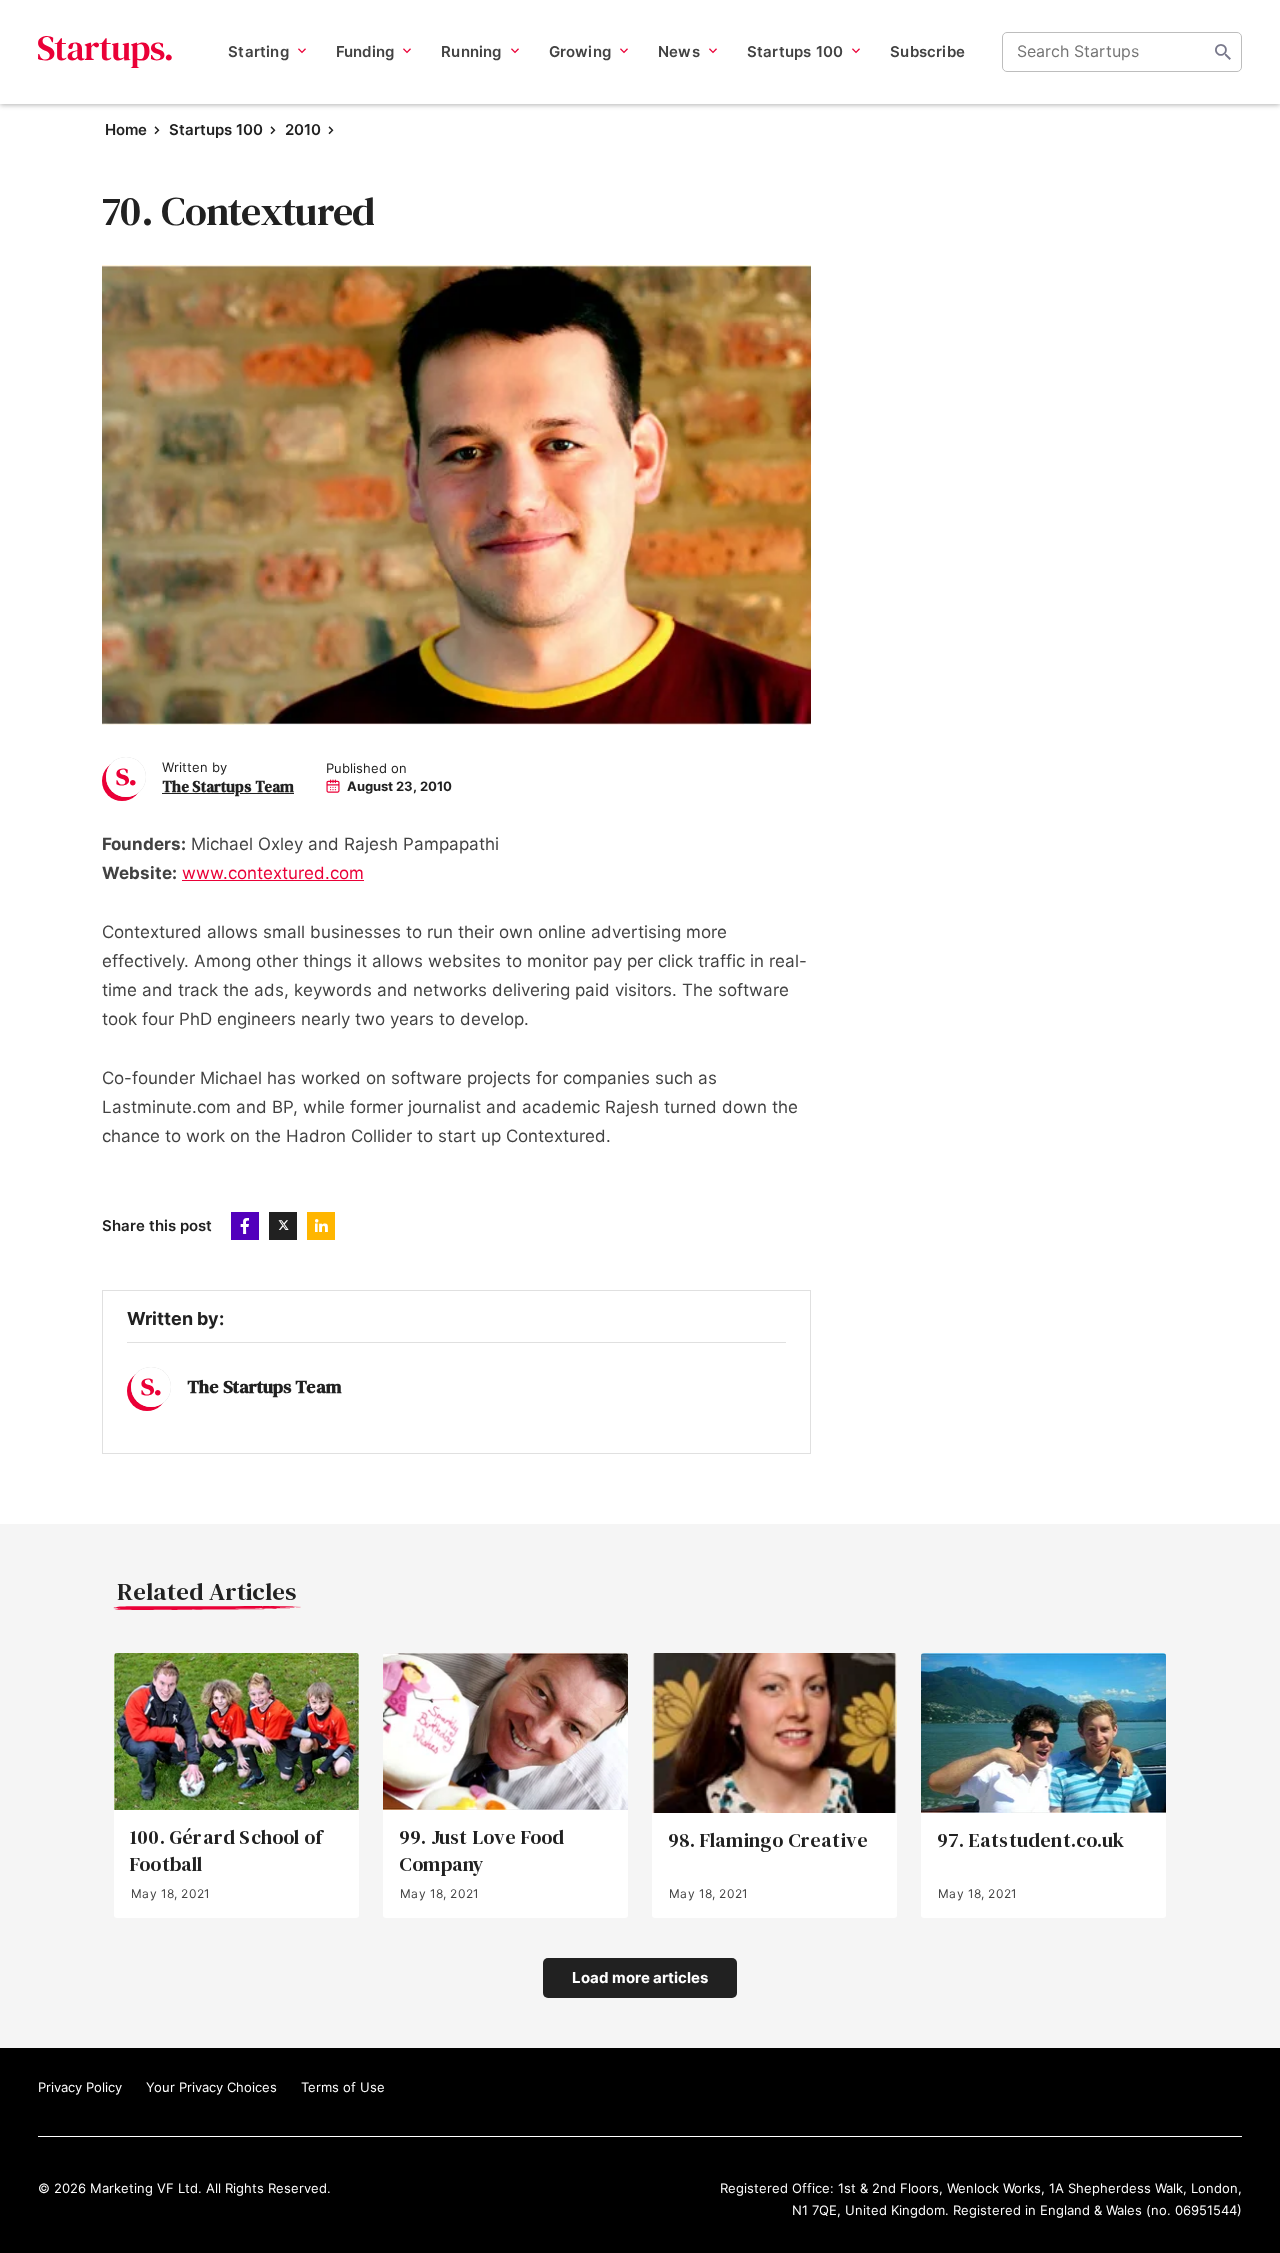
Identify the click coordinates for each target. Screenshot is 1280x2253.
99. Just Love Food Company (482, 1851)
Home (126, 129)
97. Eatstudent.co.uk (1030, 1840)
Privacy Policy (80, 2087)
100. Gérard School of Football (226, 1851)
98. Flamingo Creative (768, 1840)
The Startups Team (228, 786)
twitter (283, 1226)
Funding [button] (365, 51)
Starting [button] (258, 51)
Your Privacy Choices (211, 2087)
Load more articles (640, 1977)
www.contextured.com (273, 873)
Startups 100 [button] (795, 51)
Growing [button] (580, 51)
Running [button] (471, 51)
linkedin (321, 1226)
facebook (245, 1226)
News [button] (679, 51)
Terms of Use (343, 2087)
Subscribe (927, 51)
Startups (105, 52)
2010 (303, 129)
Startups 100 (216, 129)
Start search (1223, 52)
